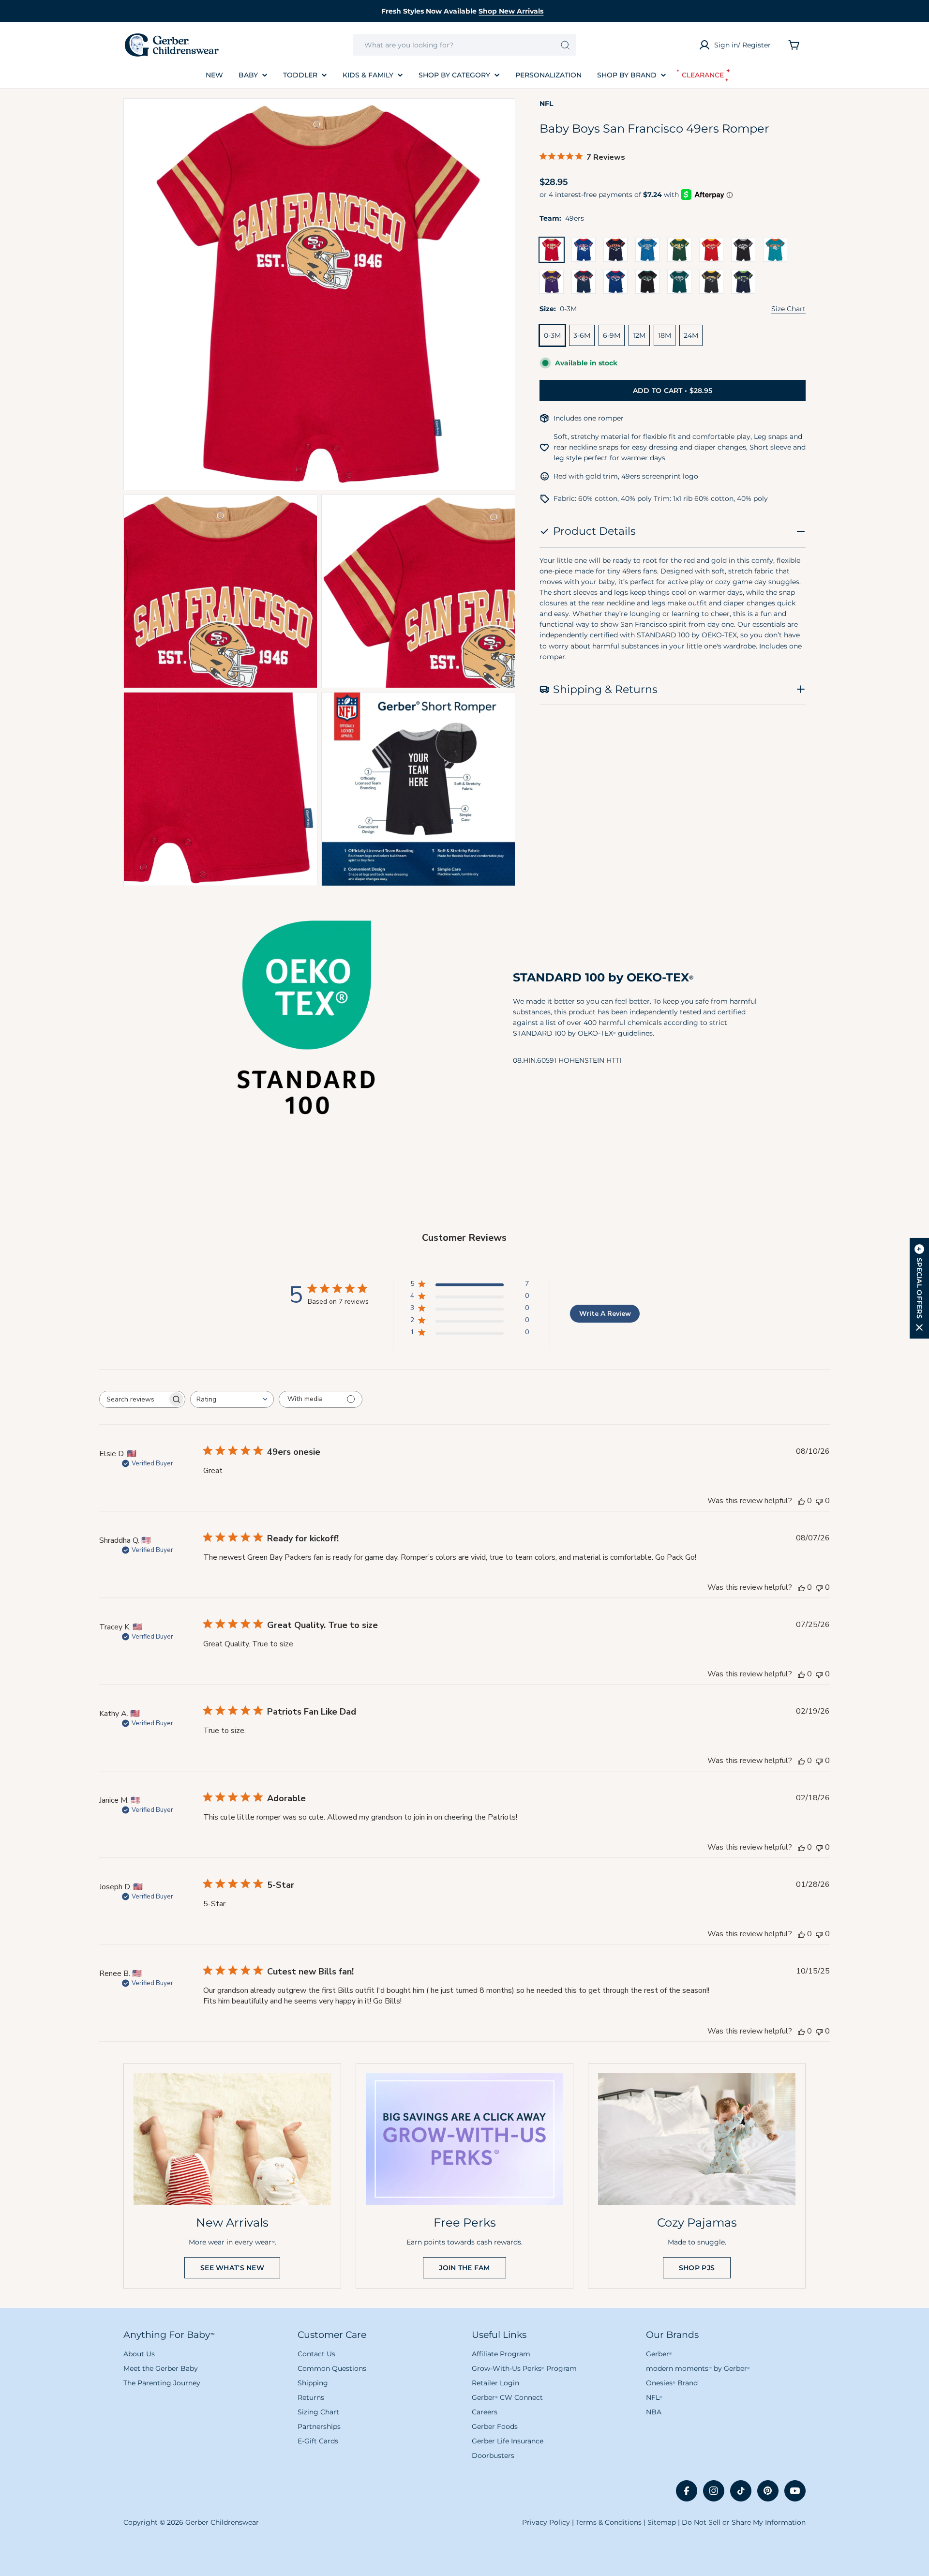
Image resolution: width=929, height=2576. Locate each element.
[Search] (565, 45)
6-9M (612, 335)
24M (691, 335)
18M (665, 335)
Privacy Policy (546, 2522)
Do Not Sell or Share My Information (744, 2522)
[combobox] (464, 45)
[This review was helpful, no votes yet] (801, 1501)
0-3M (552, 335)
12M (639, 335)
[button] (919, 1288)
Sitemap (662, 2522)
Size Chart (788, 309)
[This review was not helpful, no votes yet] (819, 1501)
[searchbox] (134, 1399)
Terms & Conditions (609, 2522)
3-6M (582, 335)
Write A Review (605, 1314)
